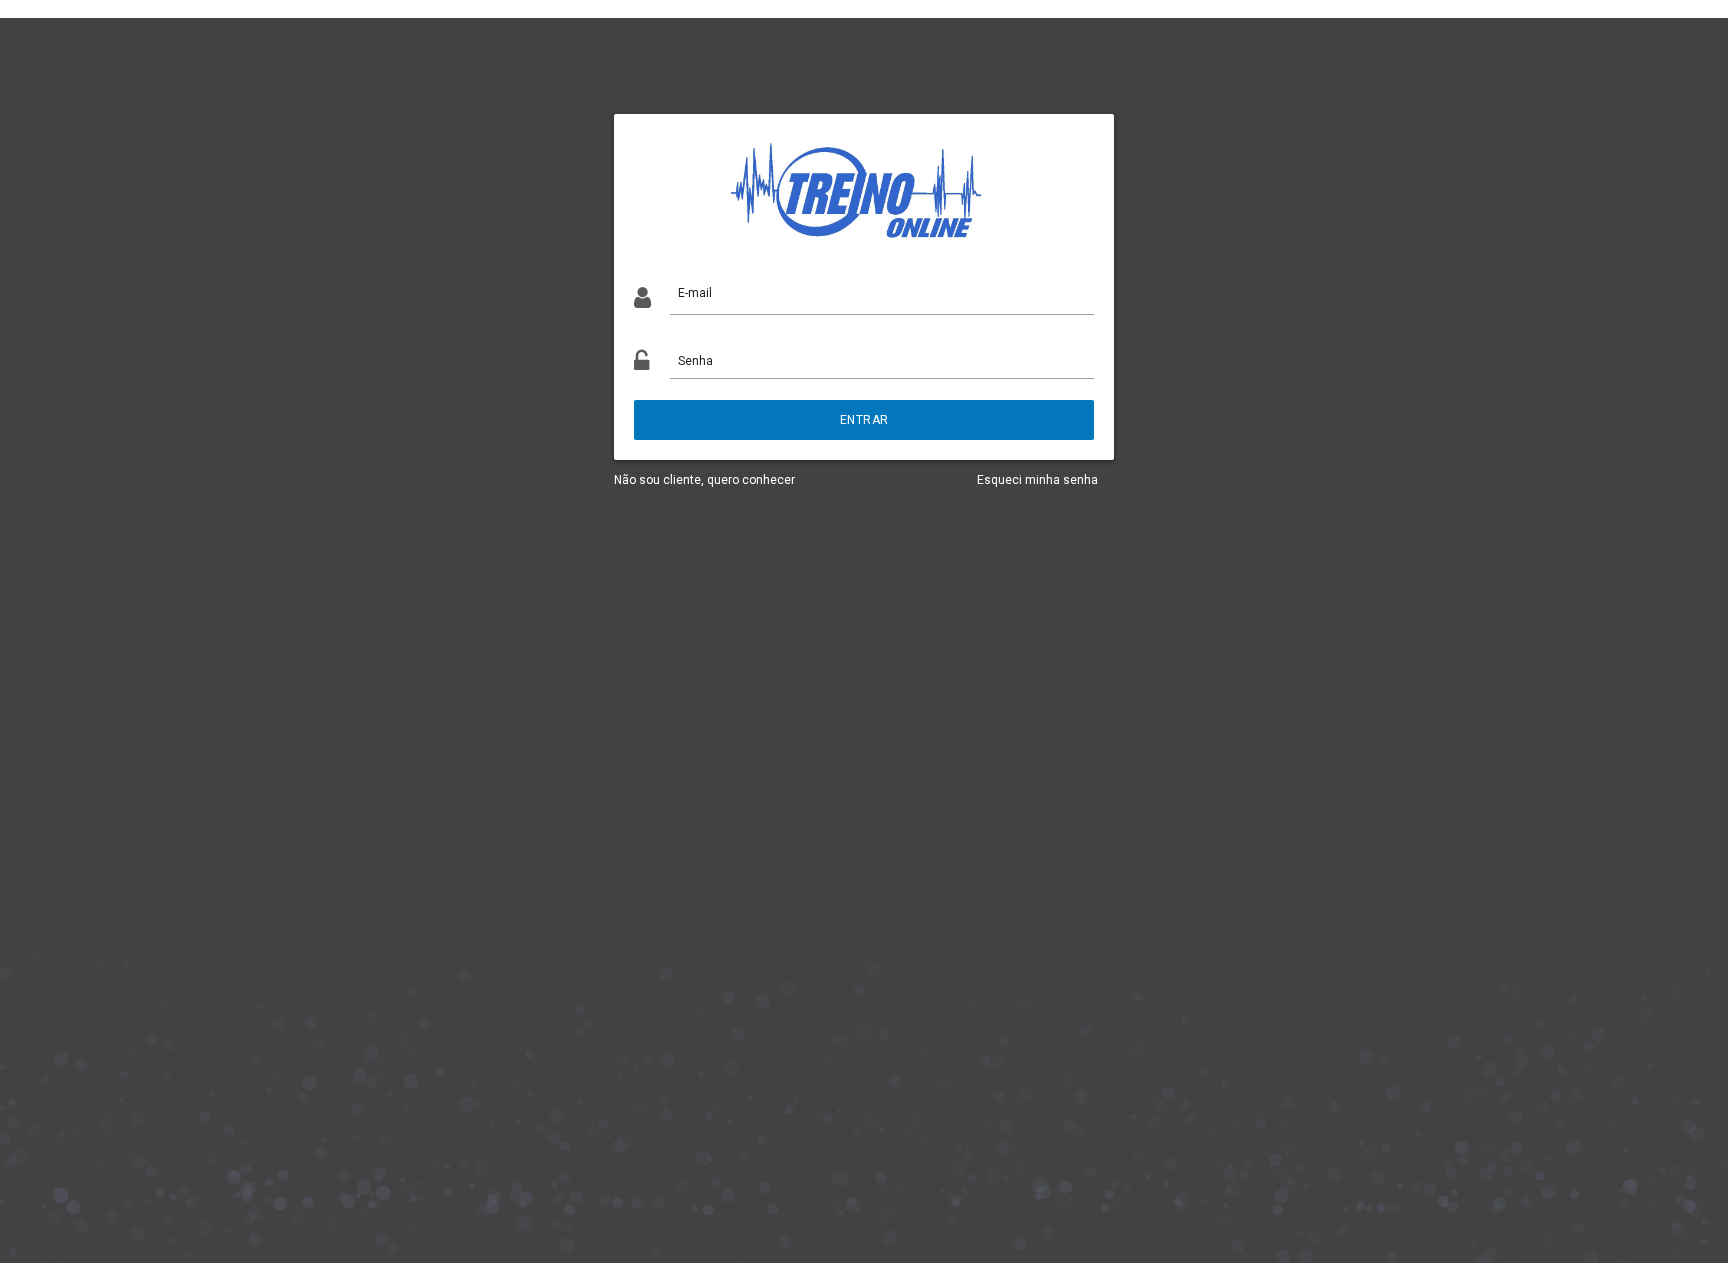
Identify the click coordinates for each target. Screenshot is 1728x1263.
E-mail (695, 293)
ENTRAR (864, 420)
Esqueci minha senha (1037, 480)
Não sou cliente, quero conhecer (704, 480)
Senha (695, 361)
